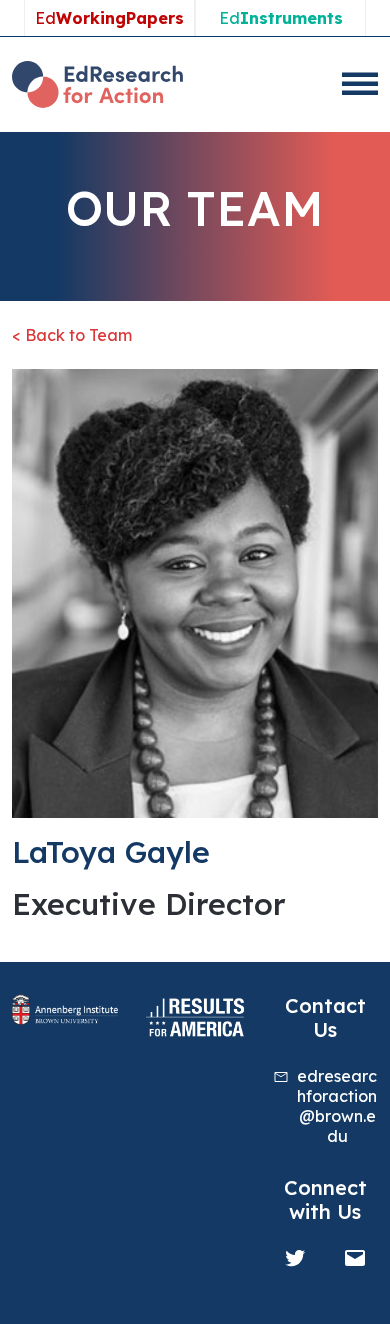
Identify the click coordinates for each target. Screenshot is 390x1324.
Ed (109, 18)
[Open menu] (360, 84)
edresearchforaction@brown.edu (337, 1106)
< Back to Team (72, 335)
